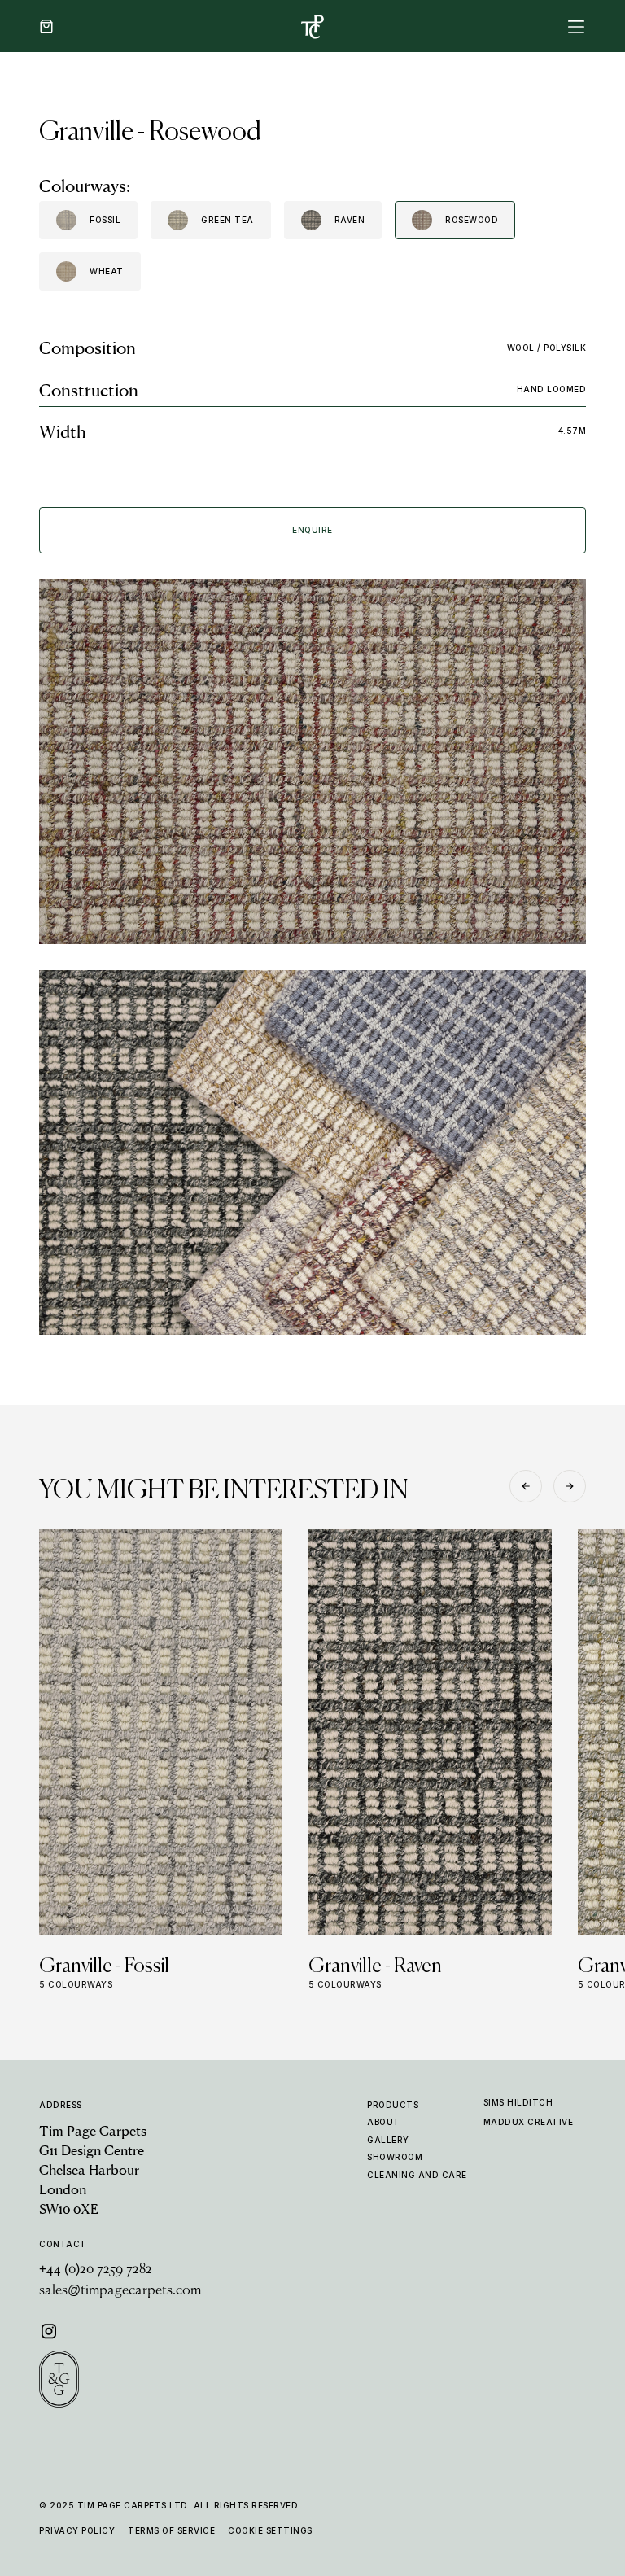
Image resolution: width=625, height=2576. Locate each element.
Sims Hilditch (518, 2102)
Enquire (312, 530)
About (384, 2122)
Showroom (395, 2157)
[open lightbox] (312, 762)
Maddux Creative (529, 2122)
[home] (312, 26)
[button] (46, 26)
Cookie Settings (270, 2530)
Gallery (388, 2140)
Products (393, 2105)
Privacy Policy (77, 2530)
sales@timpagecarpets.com (120, 2291)
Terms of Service (171, 2530)
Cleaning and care (417, 2175)
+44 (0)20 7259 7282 (96, 2270)
